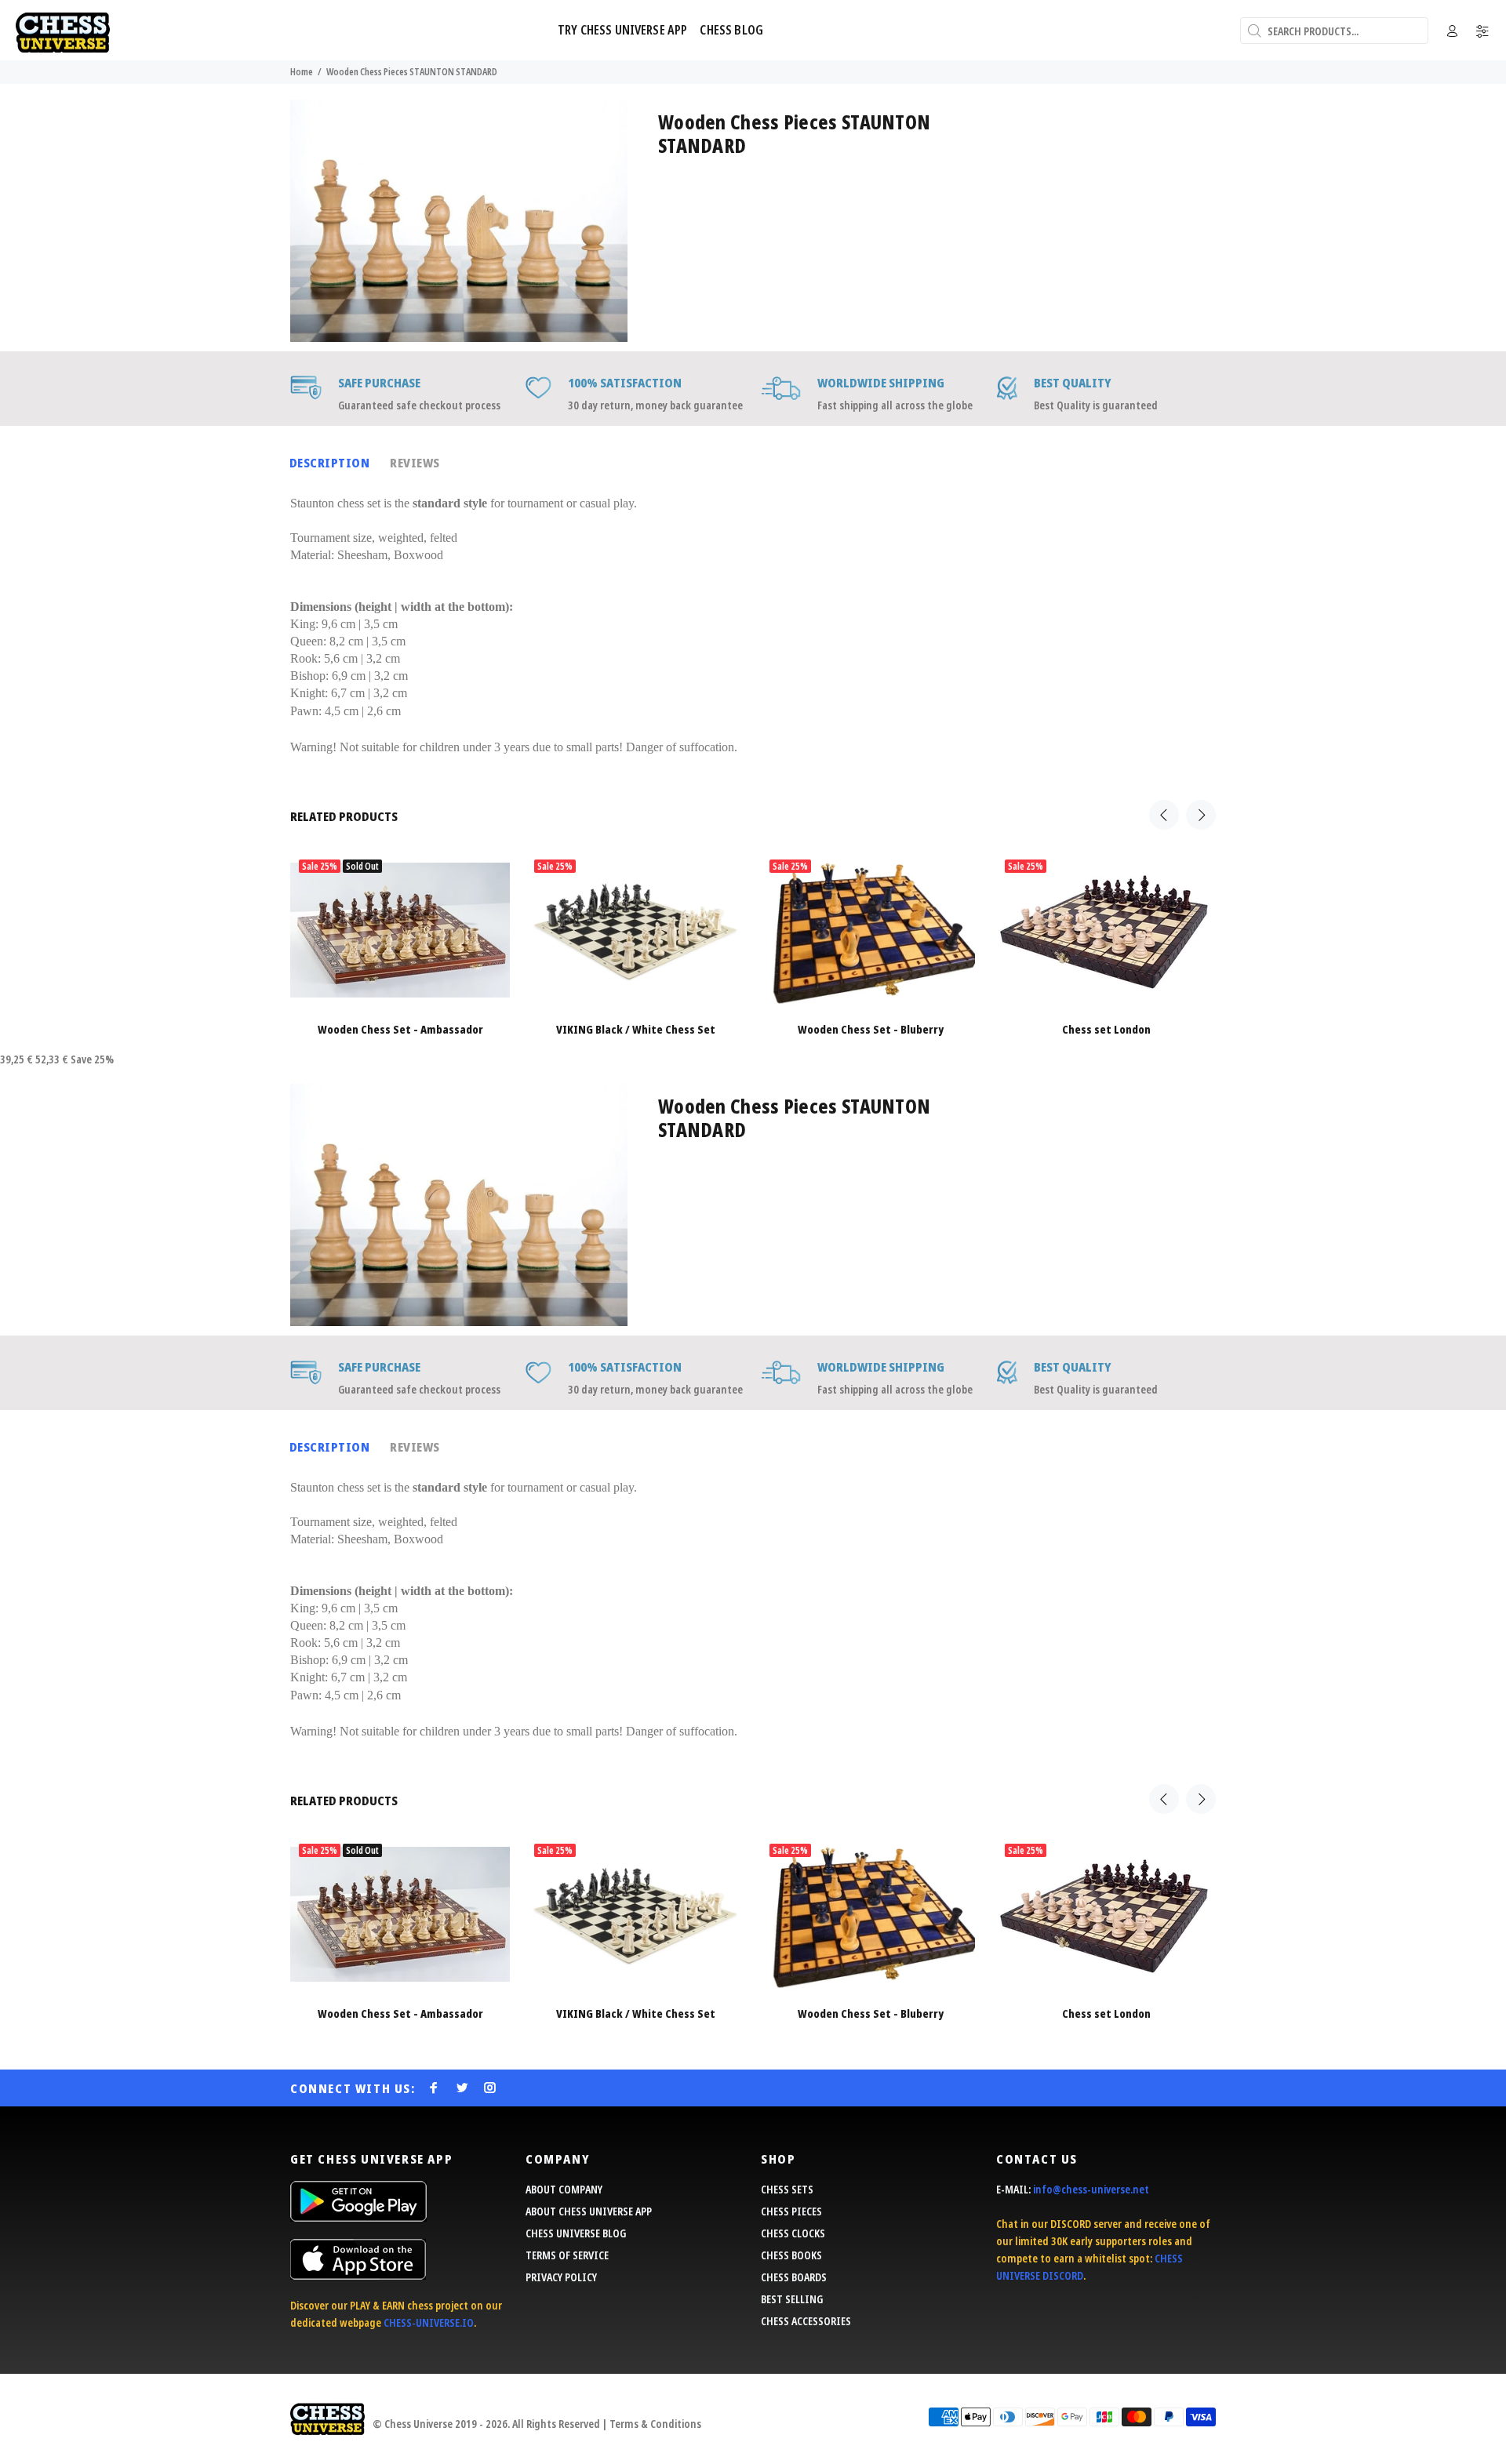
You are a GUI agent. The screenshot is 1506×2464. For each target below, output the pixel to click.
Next (1201, 815)
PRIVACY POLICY (561, 2277)
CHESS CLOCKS (793, 2233)
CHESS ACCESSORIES (806, 2321)
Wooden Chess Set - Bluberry (871, 1029)
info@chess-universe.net (1091, 2189)
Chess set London (1106, 1029)
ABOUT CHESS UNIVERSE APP (589, 2211)
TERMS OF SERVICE (567, 2255)
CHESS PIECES (791, 2211)
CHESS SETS (787, 2189)
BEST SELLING (792, 2299)
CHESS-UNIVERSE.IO (429, 2322)
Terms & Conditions (655, 2424)
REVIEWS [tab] (415, 463)
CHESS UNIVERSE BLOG (576, 2233)
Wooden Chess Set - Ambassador (400, 1029)
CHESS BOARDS (794, 2277)
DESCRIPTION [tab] (329, 463)
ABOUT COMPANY (564, 2189)
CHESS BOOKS (791, 2255)
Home (302, 72)
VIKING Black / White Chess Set (636, 1029)
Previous (1164, 815)
